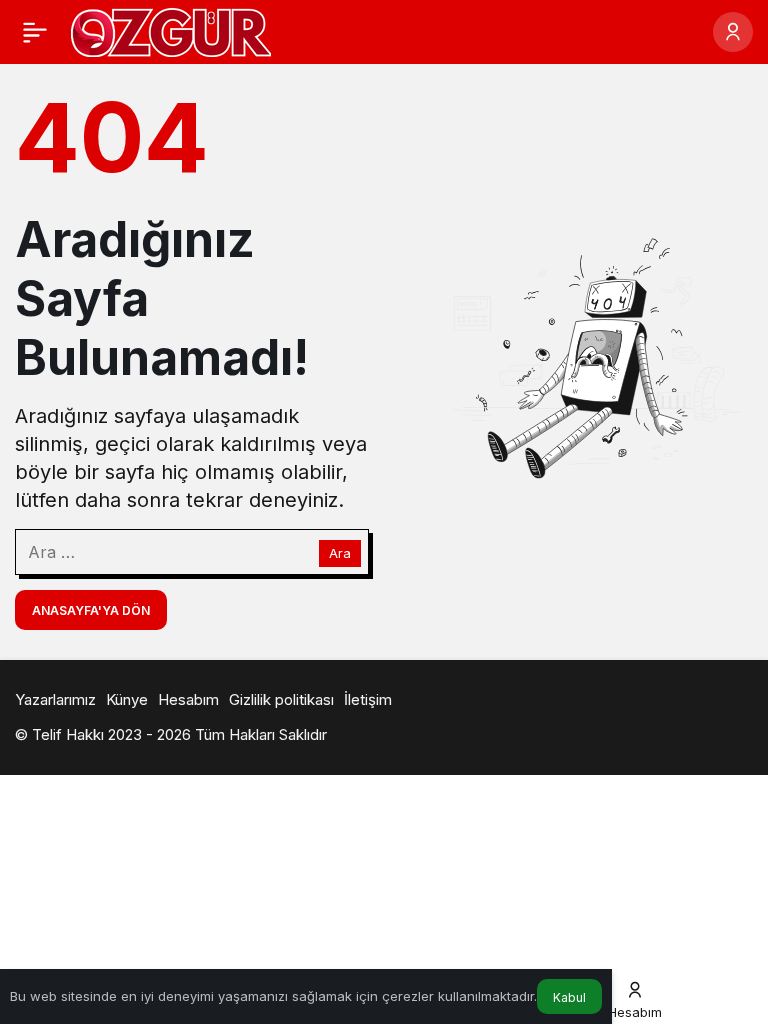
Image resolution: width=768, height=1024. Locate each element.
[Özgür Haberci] (171, 30)
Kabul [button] (569, 997)
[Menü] (35, 32)
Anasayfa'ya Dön (91, 610)
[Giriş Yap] (733, 32)
